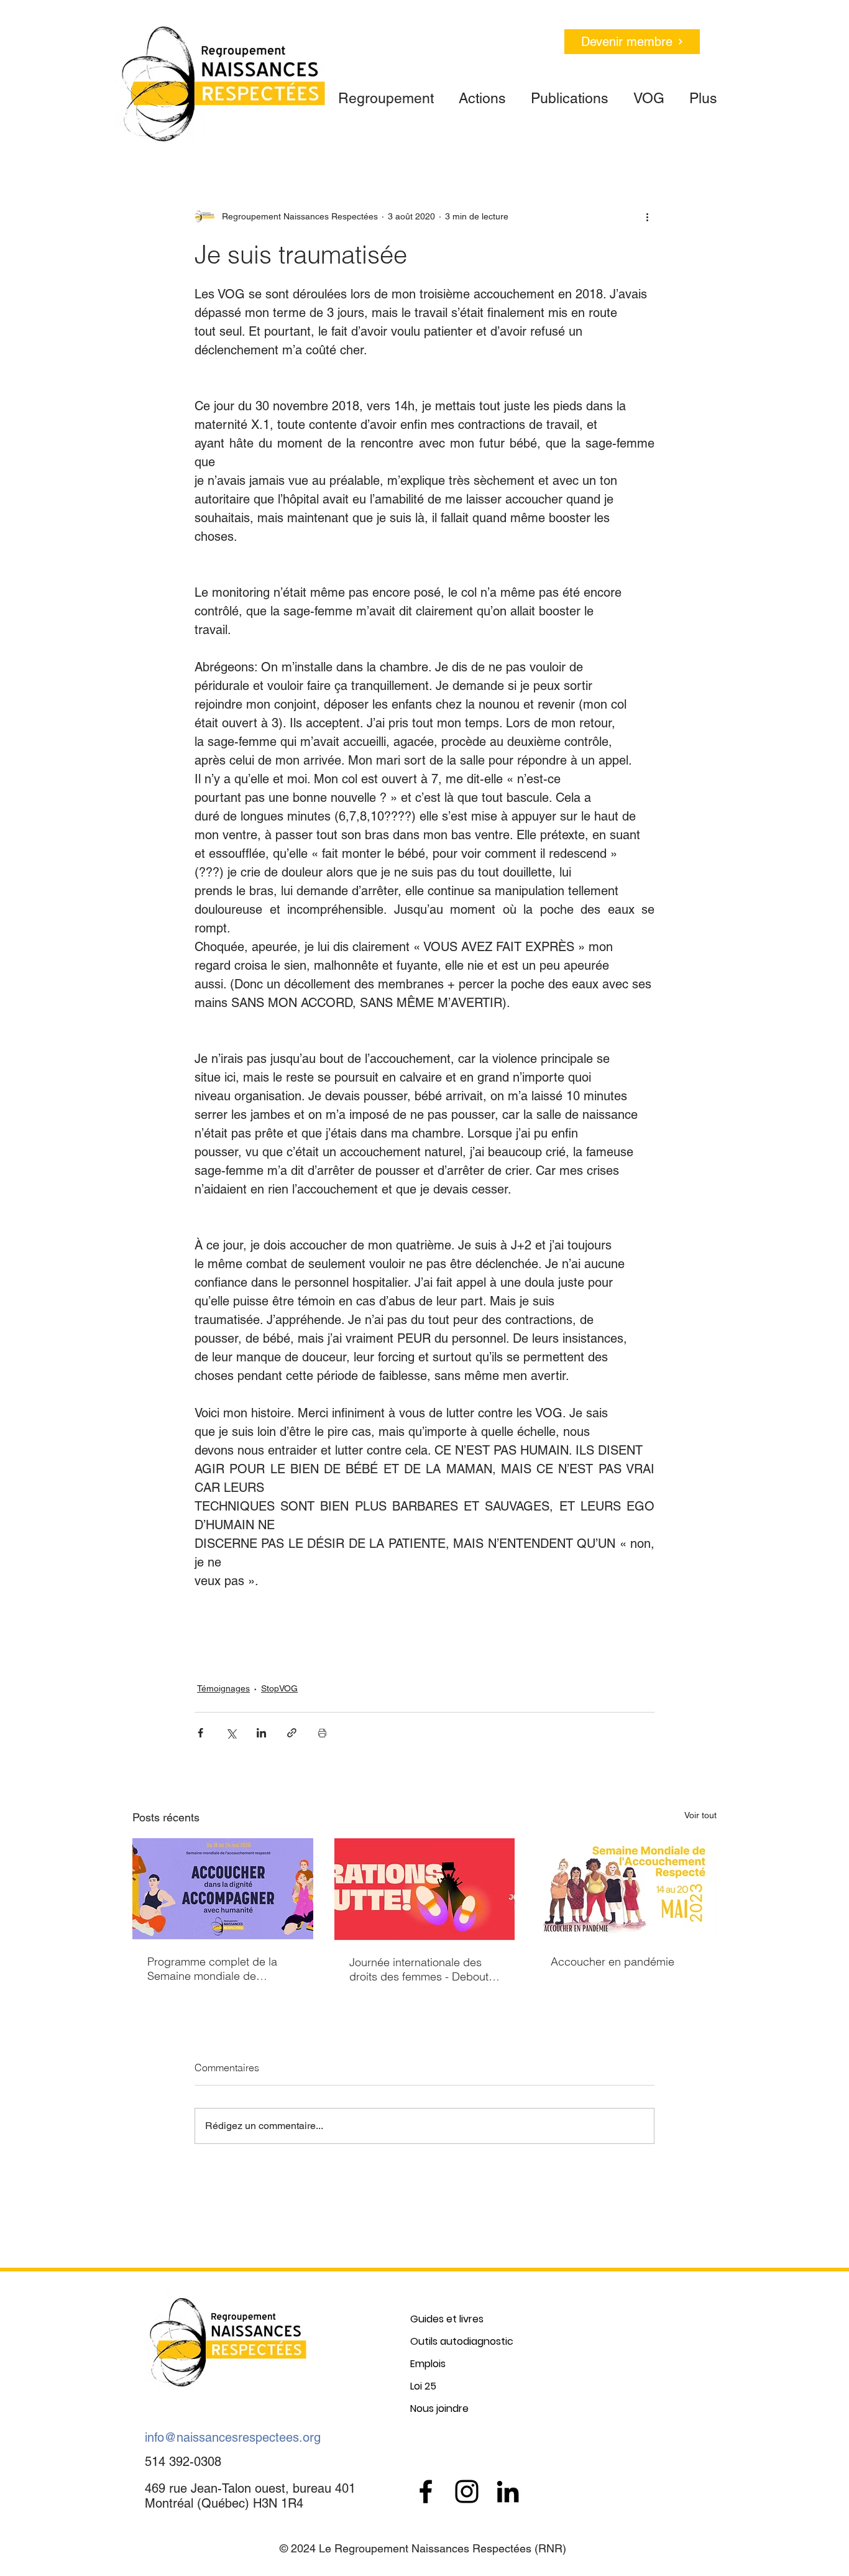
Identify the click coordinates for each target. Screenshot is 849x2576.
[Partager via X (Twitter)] (231, 1733)
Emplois (428, 2364)
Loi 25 (423, 2386)
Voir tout (700, 1815)
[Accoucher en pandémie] (626, 1889)
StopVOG (279, 1688)
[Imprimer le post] (322, 1733)
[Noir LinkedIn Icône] (508, 2491)
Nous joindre (439, 2408)
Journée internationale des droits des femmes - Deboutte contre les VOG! (424, 1969)
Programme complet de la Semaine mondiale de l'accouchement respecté (212, 1969)
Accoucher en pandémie (613, 1962)
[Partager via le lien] (292, 1733)
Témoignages (223, 1688)
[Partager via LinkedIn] (261, 1733)
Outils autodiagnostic (462, 2341)
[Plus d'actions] (647, 216)
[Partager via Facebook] (200, 1733)
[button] (386, 93)
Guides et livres (447, 2319)
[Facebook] (426, 2491)
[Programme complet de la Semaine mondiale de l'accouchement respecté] (223, 1889)
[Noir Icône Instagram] (467, 2491)
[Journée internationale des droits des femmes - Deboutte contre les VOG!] (425, 1889)
